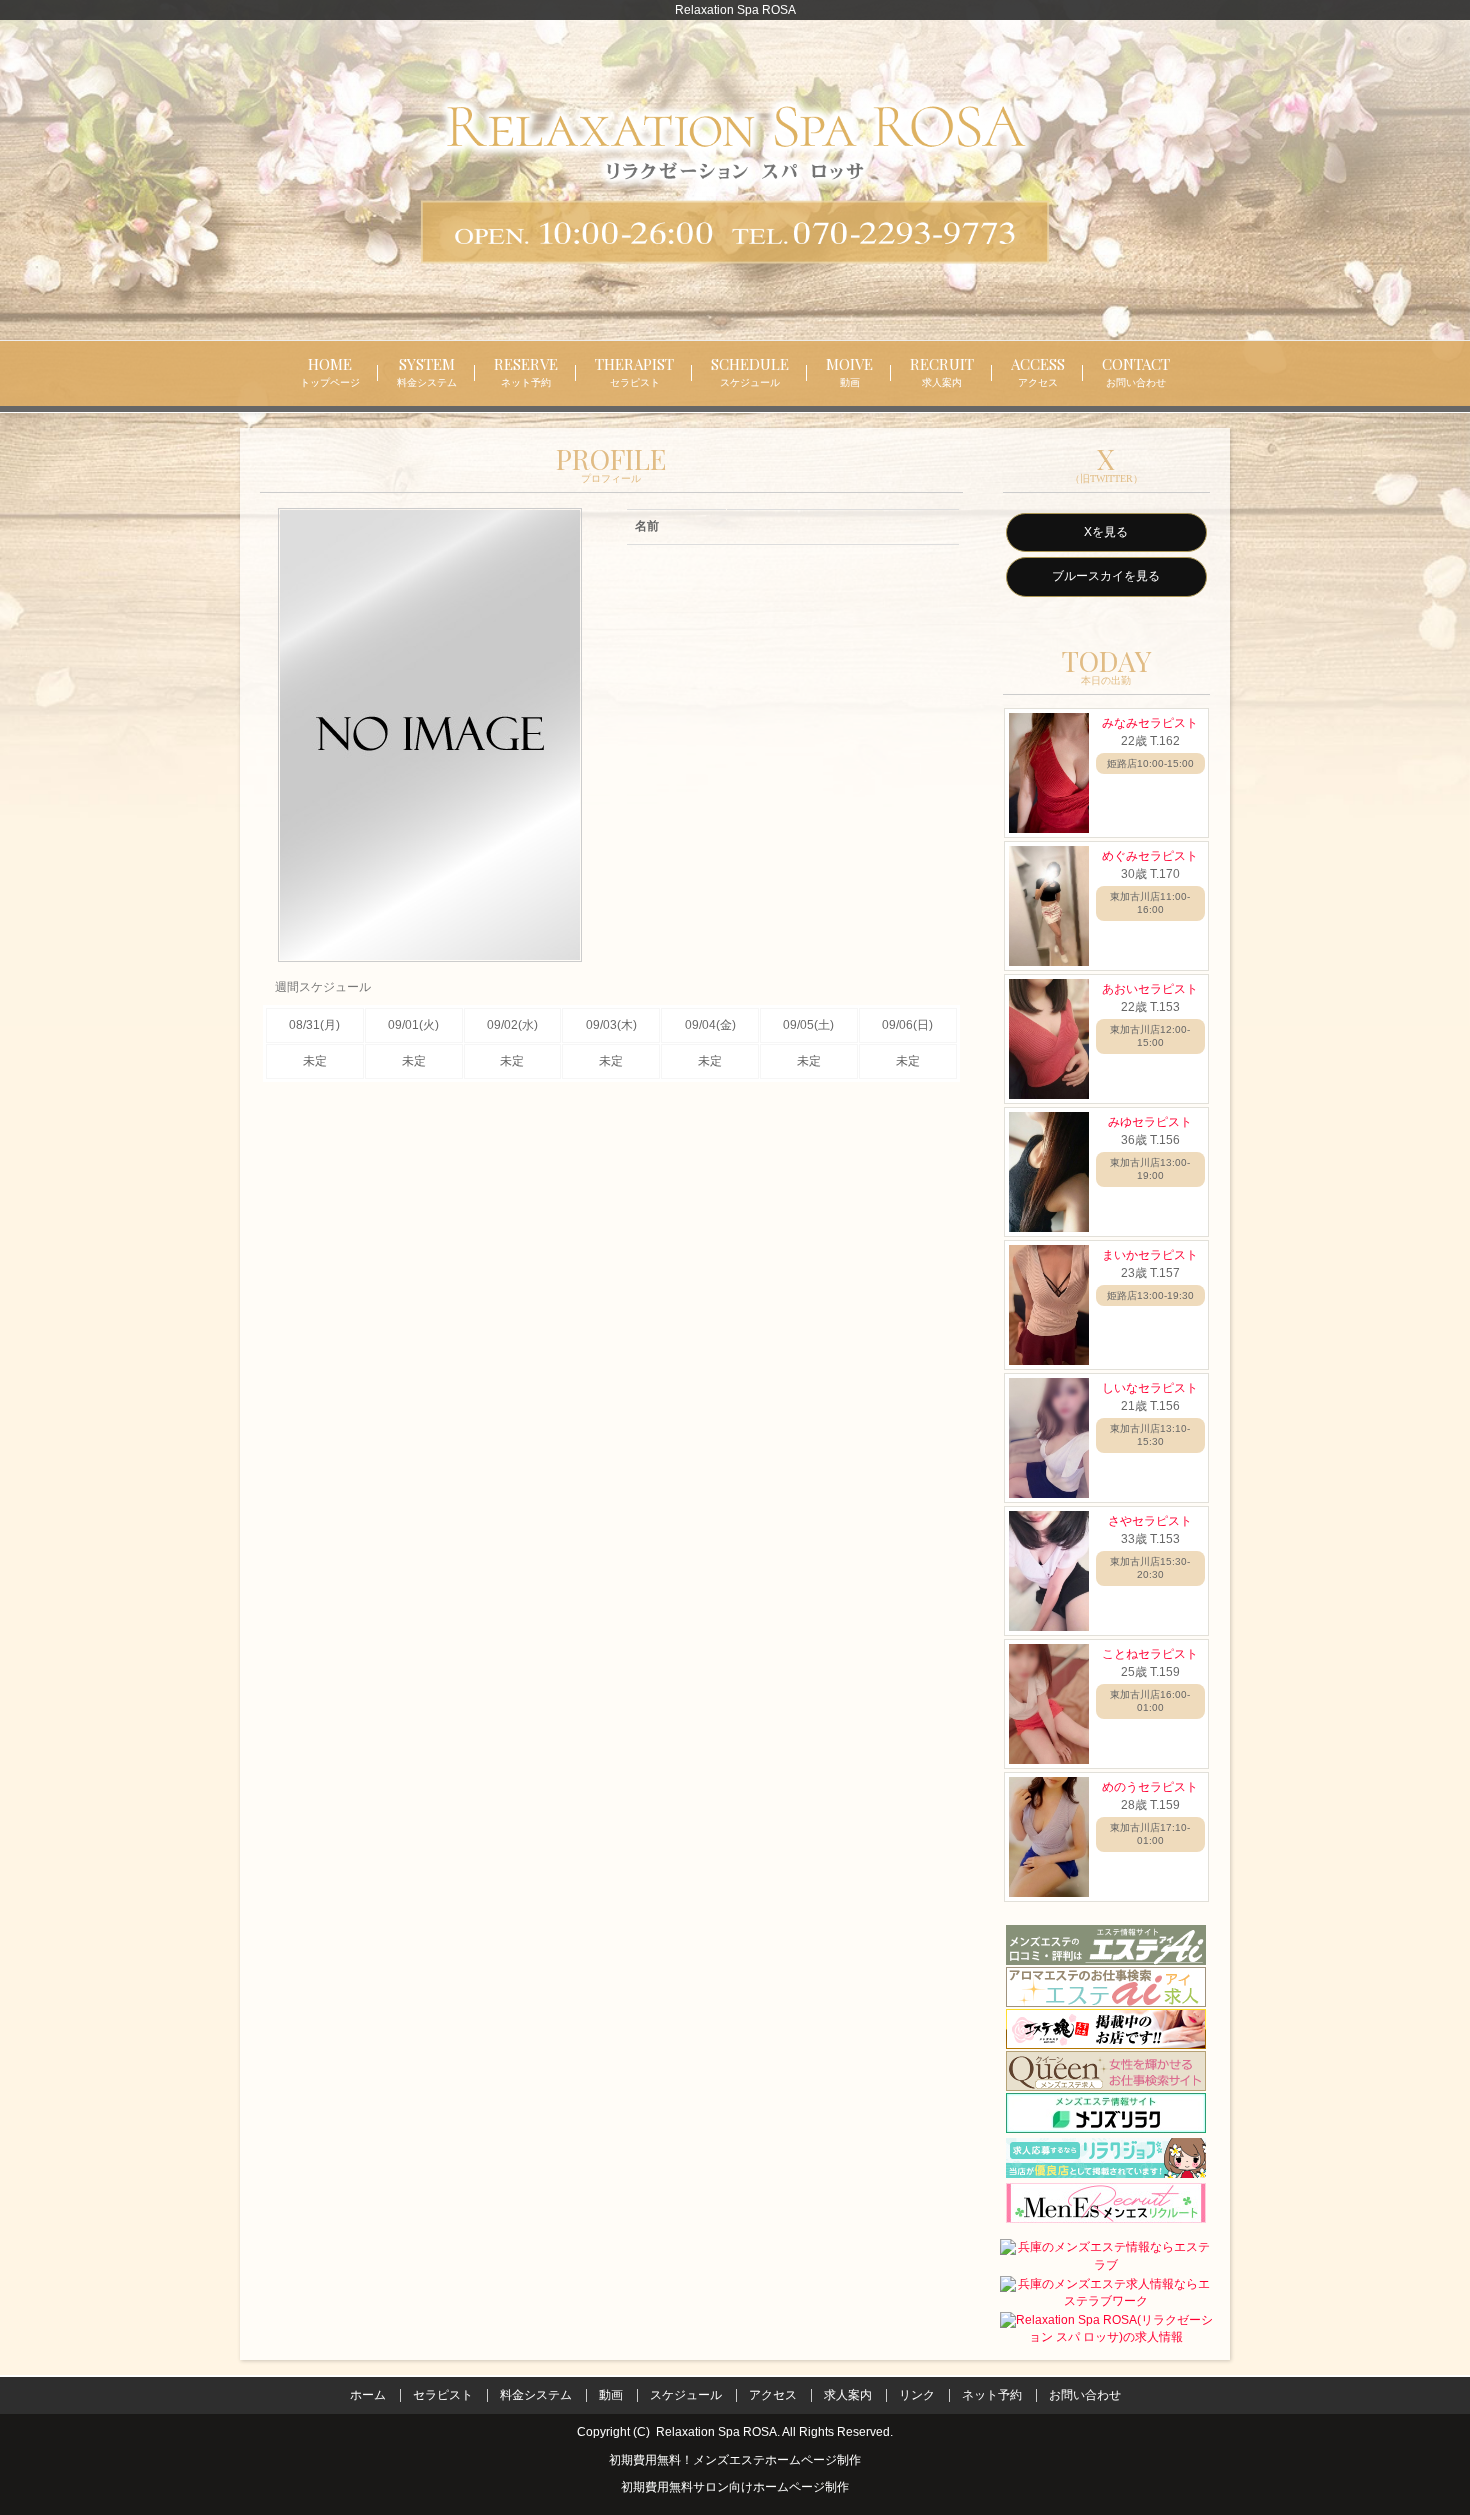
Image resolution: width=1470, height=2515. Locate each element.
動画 (611, 2395)
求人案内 (848, 2395)
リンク (917, 2395)
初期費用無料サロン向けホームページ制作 (735, 2487)
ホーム (368, 2395)
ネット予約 (992, 2395)
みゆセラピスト (1150, 1122)
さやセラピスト (1150, 1521)
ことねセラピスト (1150, 1654)
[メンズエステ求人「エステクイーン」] (1106, 2071)
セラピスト (443, 2395)
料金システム (536, 2395)
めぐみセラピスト (1150, 856)
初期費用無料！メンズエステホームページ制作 (735, 2460)
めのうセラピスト (1150, 1787)
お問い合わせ (1085, 2395)
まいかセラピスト (1150, 1255)
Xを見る (1106, 532)
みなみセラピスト (1150, 723)
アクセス (773, 2395)
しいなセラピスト (1150, 1388)
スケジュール (686, 2395)
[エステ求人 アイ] (1106, 1987)
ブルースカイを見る (1106, 576)
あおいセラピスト (1150, 989)
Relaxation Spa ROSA (716, 2432)
